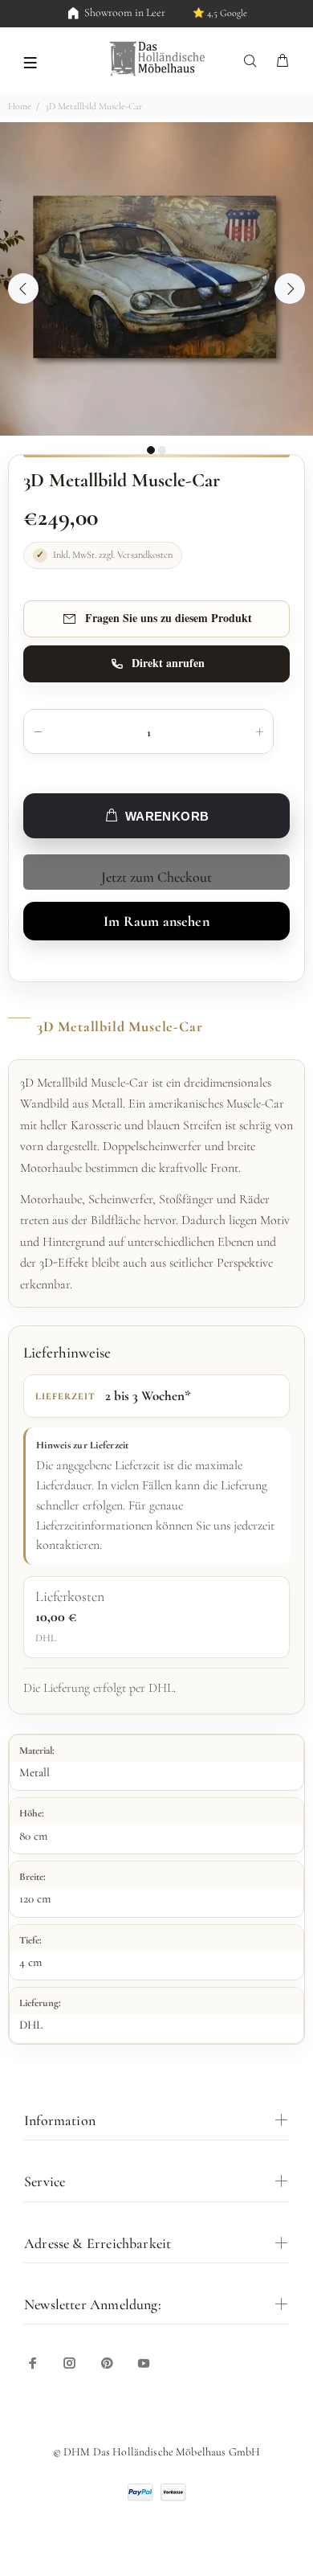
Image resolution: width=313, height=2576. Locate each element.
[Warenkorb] (283, 61)
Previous (23, 289)
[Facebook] (33, 2363)
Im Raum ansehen (156, 921)
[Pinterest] (107, 2363)
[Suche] (254, 61)
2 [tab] (162, 450)
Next (290, 289)
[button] (30, 61)
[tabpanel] (156, 279)
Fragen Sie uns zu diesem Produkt (169, 618)
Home (20, 106)
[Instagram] (70, 2363)
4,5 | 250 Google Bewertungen (199, 13)
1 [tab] (151, 450)
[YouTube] (144, 2363)
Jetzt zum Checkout (156, 877)
